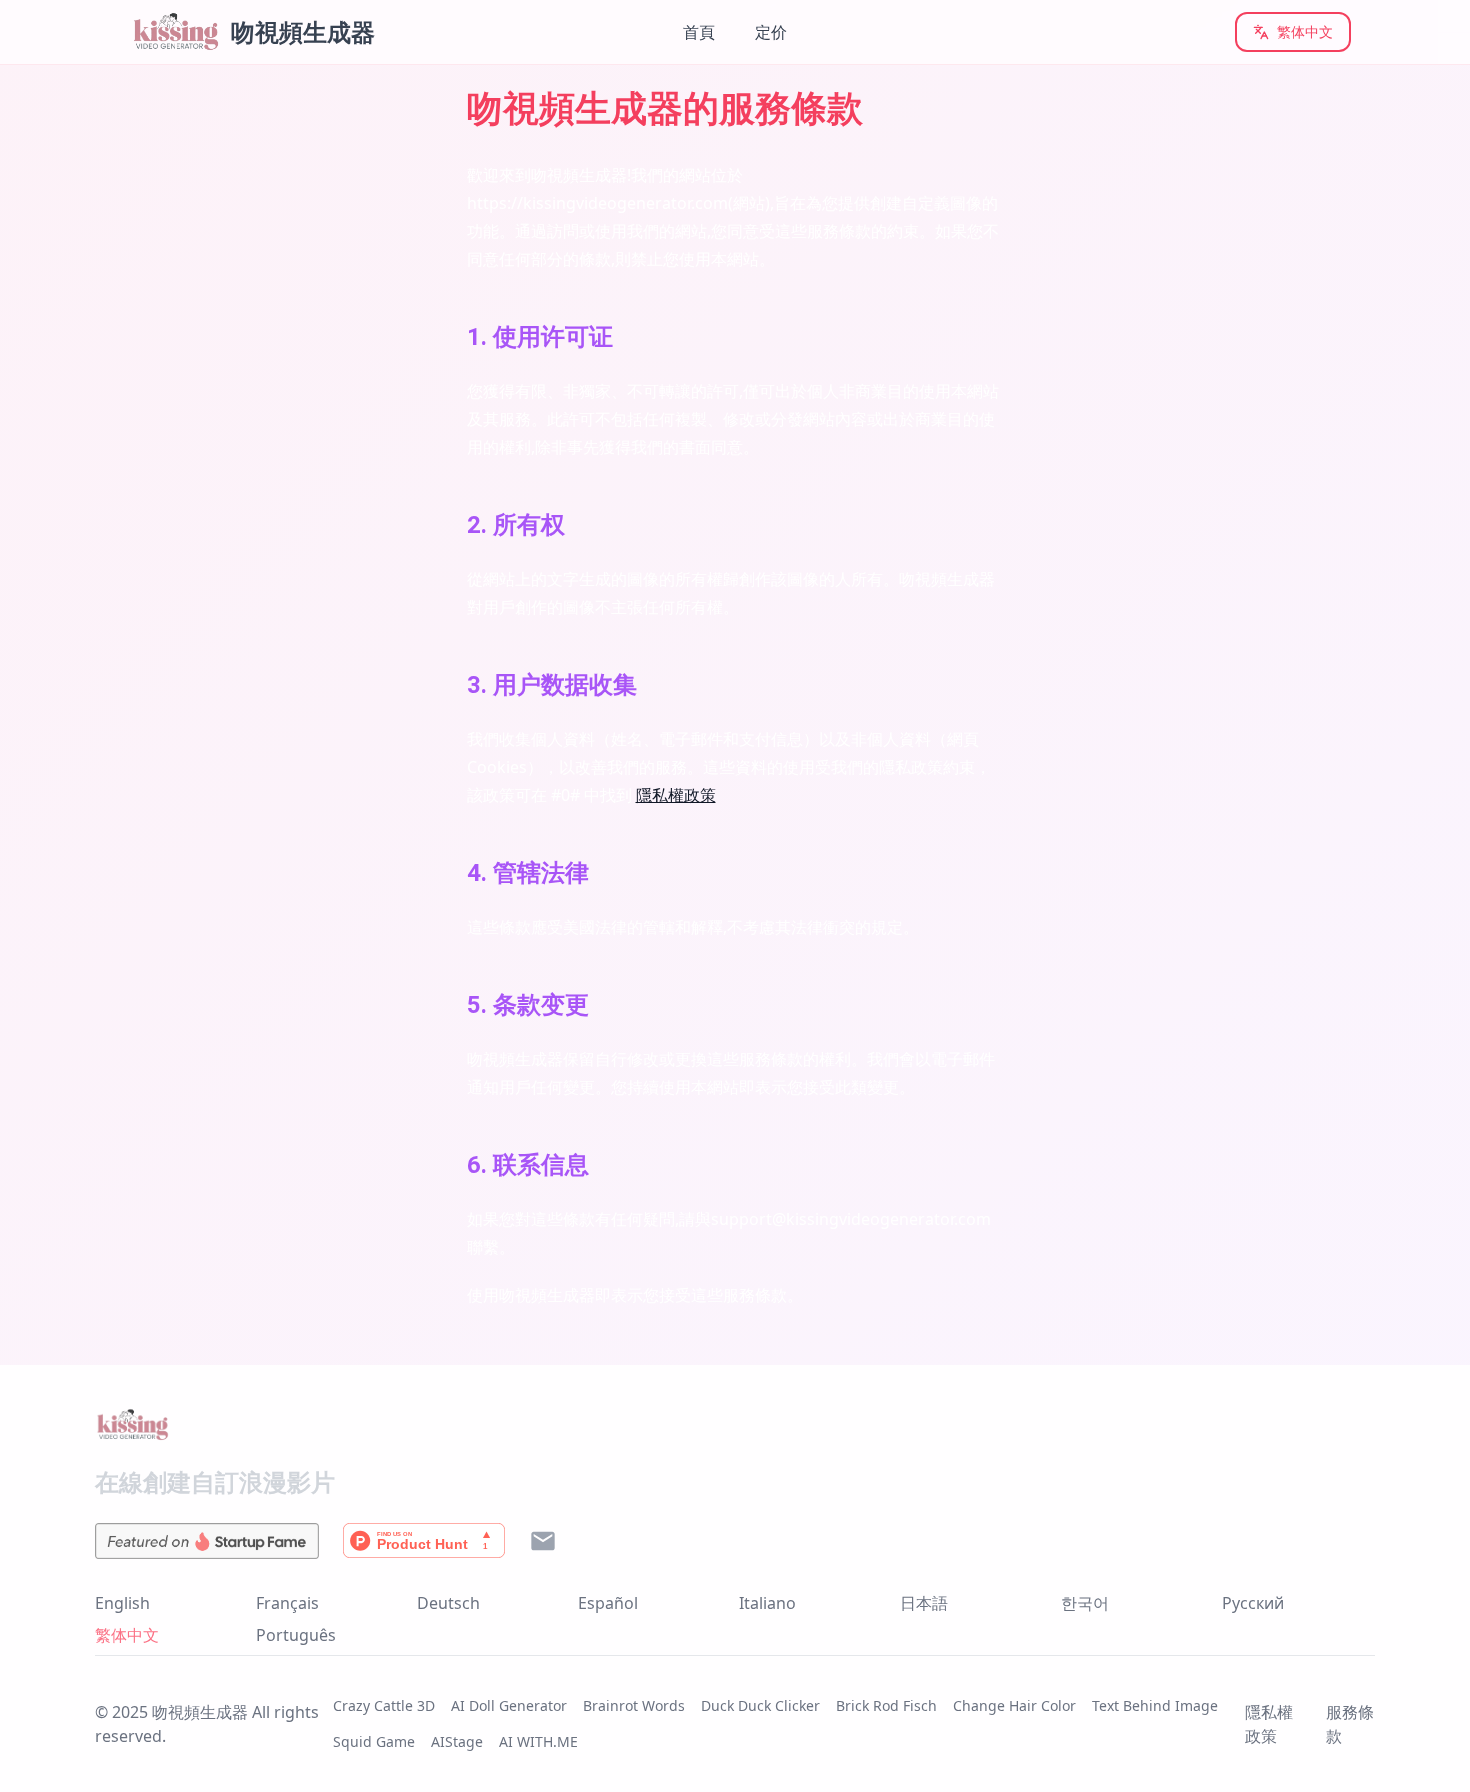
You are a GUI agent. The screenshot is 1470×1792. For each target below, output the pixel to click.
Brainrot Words (634, 1705)
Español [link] (608, 1603)
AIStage (457, 1741)
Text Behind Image (1155, 1705)
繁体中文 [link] (127, 1635)
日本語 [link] (924, 1603)
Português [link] (296, 1635)
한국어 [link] (1085, 1603)
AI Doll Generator (509, 1705)
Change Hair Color (1014, 1705)
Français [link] (287, 1603)
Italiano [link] (767, 1603)
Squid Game (374, 1741)
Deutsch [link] (448, 1603)
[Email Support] (543, 1541)
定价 (771, 32)
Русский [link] (1253, 1603)
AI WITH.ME (538, 1741)
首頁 (699, 32)
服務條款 (1350, 1724)
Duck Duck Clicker (760, 1705)
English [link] (122, 1603)
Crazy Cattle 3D (384, 1705)
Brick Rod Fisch (886, 1705)
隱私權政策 (676, 795)
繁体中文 (1305, 31)
